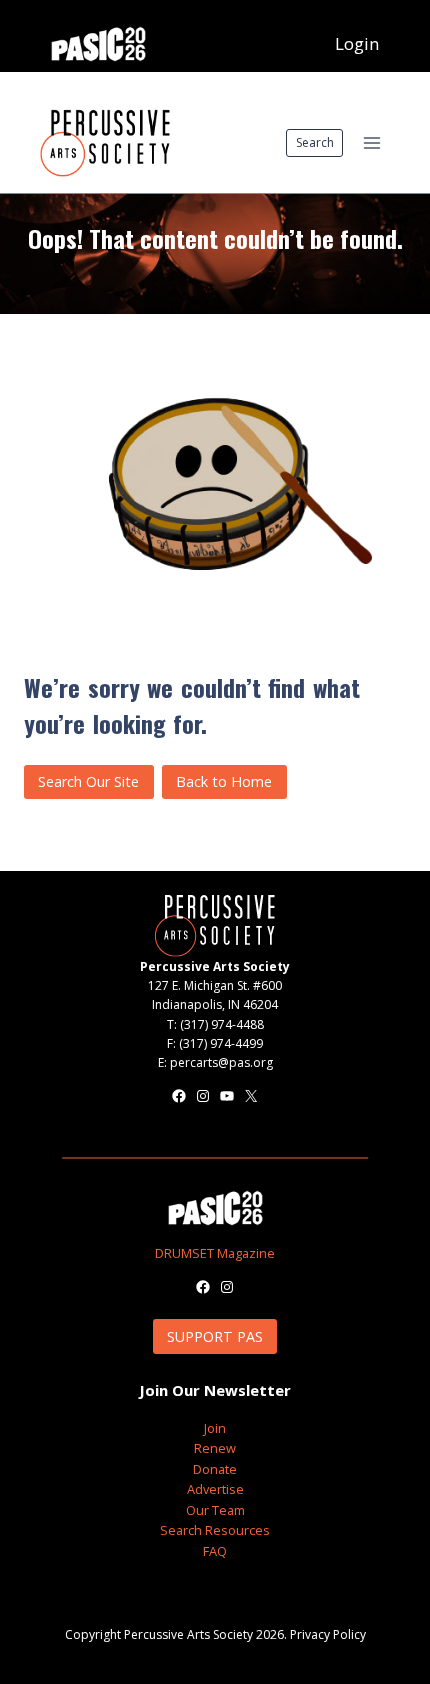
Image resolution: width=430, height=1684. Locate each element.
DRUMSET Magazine (215, 1253)
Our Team (215, 1510)
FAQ (215, 1551)
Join (215, 1428)
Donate (215, 1469)
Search (315, 142)
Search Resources (215, 1530)
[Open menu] (371, 142)
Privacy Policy (328, 1634)
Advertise (215, 1489)
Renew (215, 1448)
